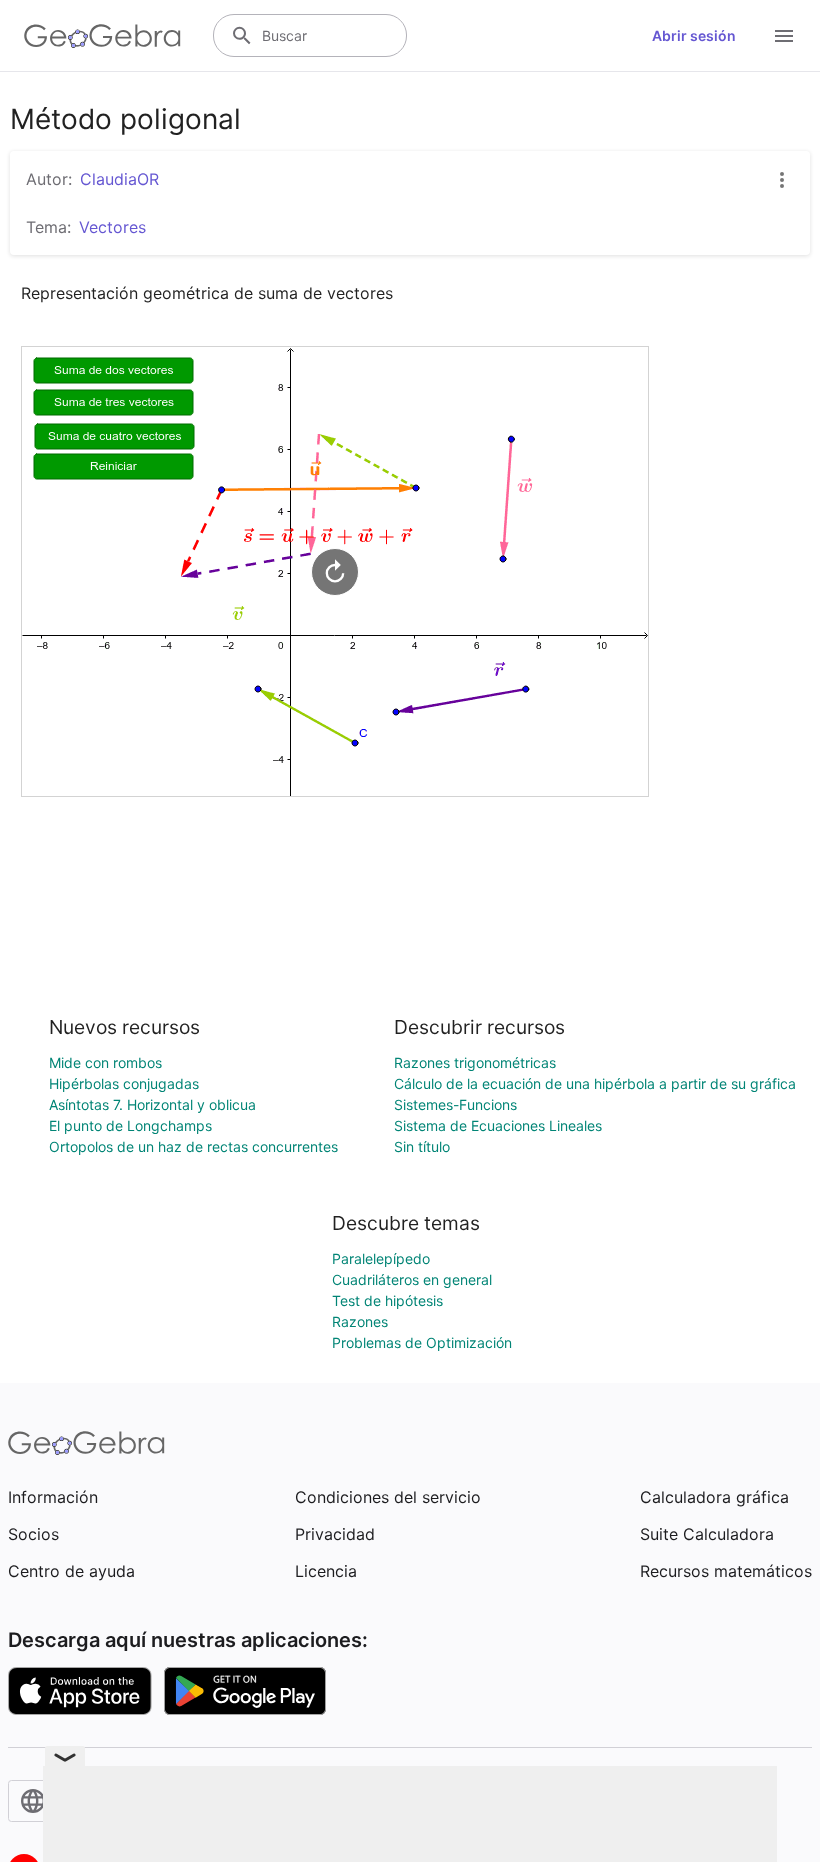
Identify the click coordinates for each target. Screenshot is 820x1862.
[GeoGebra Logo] (102, 36)
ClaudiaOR (119, 179)
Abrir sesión (694, 35)
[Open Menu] (784, 36)
